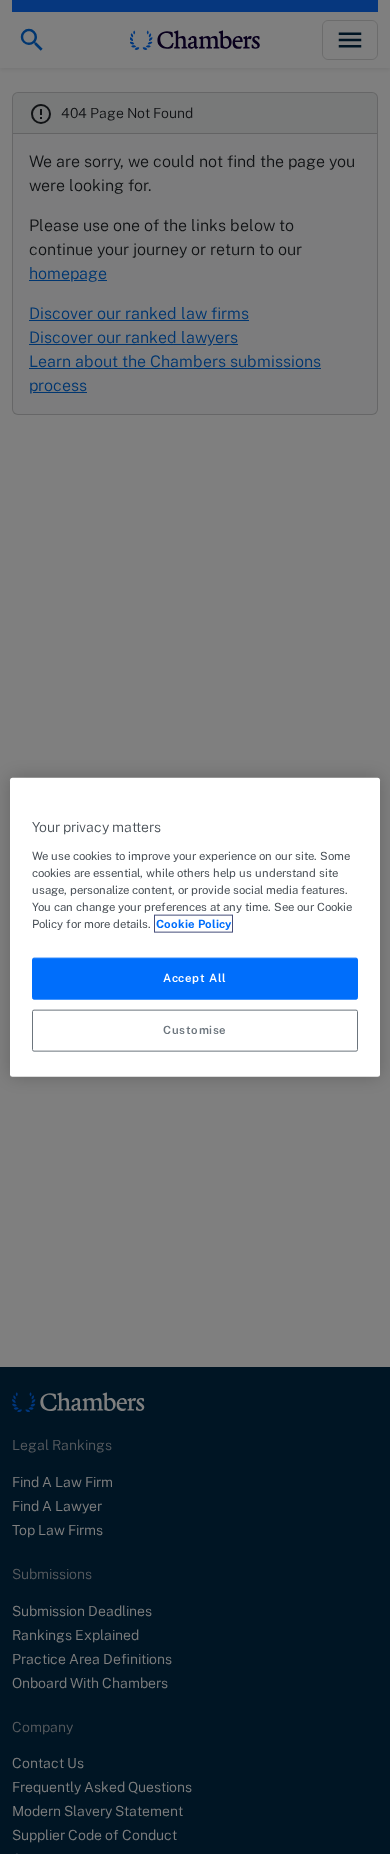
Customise (195, 1029)
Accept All (195, 978)
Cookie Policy (193, 923)
